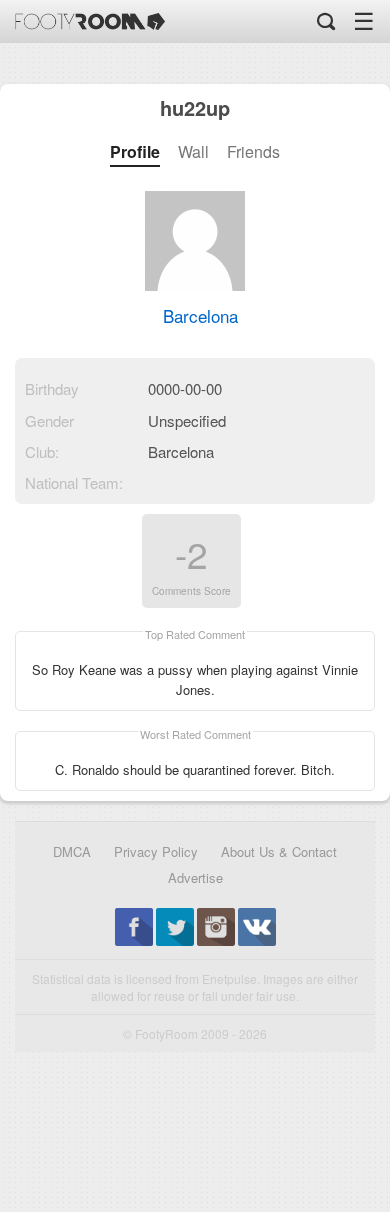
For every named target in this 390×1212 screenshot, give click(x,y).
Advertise (195, 877)
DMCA (72, 851)
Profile (135, 152)
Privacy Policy (156, 851)
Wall (193, 152)
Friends (253, 152)
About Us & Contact (279, 851)
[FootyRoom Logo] (90, 21)
